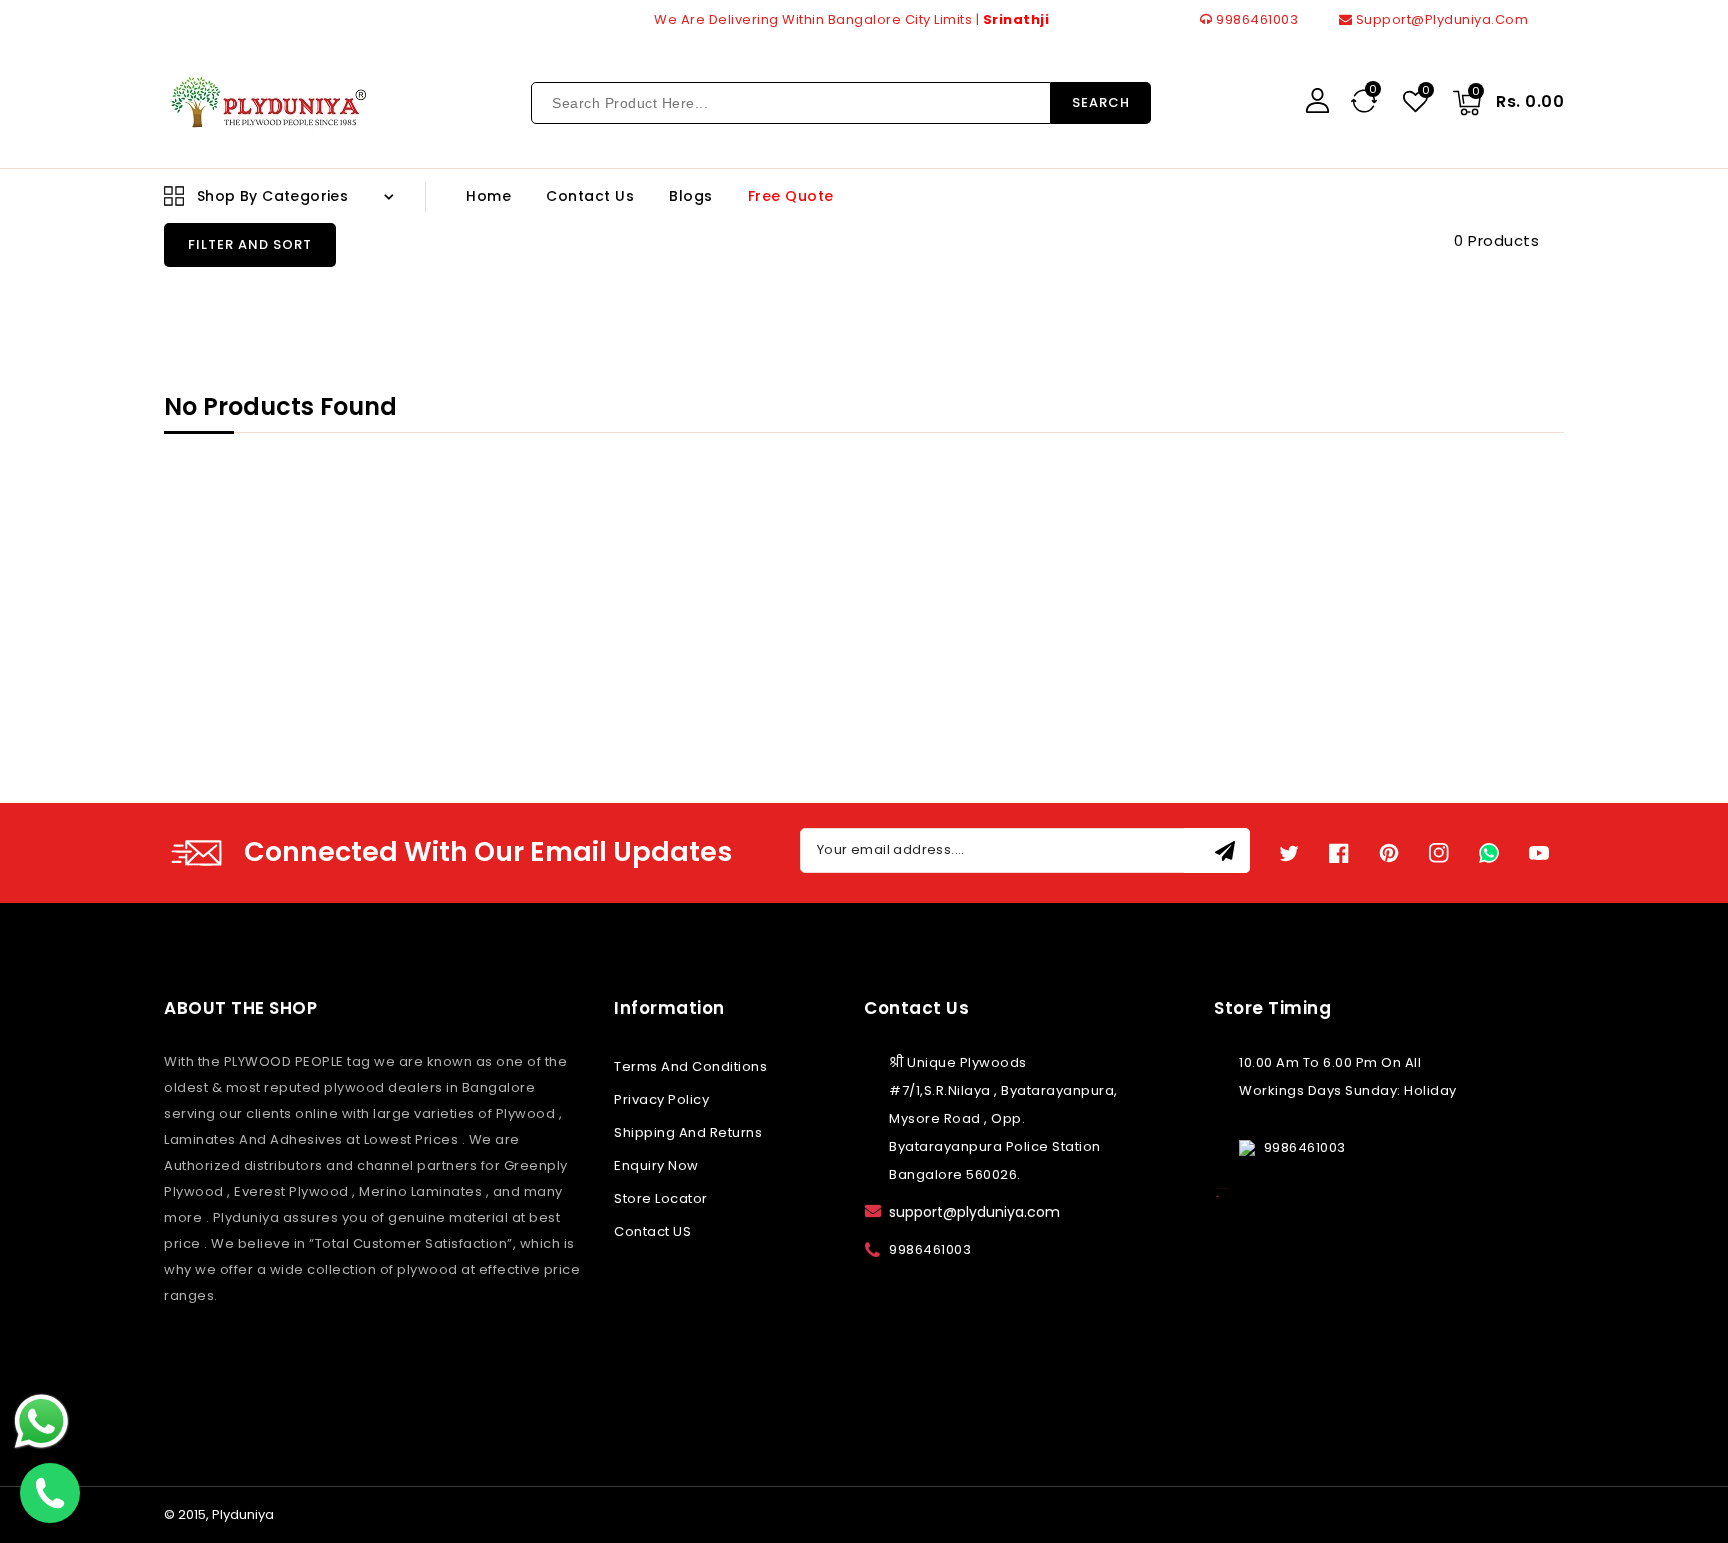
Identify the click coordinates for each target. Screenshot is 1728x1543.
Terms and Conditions (690, 1066)
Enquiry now (656, 1165)
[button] (250, 245)
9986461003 (1255, 19)
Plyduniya (243, 1514)
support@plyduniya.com (1440, 19)
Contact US (652, 1231)
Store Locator (661, 1198)
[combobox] (791, 103)
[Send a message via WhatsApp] (41, 1421)
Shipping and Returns (688, 1132)
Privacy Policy (661, 1099)
